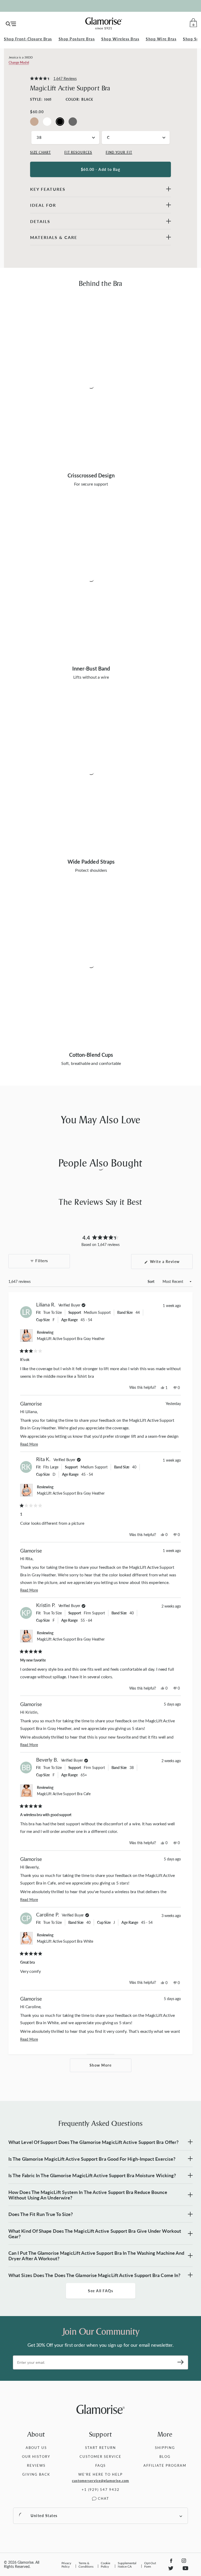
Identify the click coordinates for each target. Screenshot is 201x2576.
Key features (48, 189)
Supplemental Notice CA (127, 2565)
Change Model (19, 62)
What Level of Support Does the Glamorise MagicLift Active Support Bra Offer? (93, 2142)
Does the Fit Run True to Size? (41, 2214)
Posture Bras (77, 39)
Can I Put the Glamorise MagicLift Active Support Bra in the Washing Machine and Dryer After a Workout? (96, 2256)
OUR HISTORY (36, 2456)
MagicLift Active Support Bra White (65, 1941)
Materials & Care (54, 237)
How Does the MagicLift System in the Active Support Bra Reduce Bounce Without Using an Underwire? (88, 2195)
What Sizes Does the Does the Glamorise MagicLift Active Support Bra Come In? (94, 2275)
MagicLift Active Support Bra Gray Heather (71, 1339)
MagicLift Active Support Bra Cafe (64, 1794)
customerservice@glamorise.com (100, 2481)
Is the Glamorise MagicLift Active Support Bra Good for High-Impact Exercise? (92, 2159)
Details (40, 221)
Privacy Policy (66, 2565)
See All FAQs (100, 2291)
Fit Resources (78, 152)
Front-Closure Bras (28, 39)
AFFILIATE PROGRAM (165, 2465)
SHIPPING (165, 2447)
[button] (53, 79)
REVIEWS (36, 2465)
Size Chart (40, 152)
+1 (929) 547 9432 (101, 2489)
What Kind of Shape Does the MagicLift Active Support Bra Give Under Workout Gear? (95, 2234)
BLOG (165, 2456)
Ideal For (43, 205)
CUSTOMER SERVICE (100, 2456)
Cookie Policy (105, 2565)
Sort (151, 1281)
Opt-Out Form (150, 2565)
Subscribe (179, 2362)
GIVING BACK (36, 2474)
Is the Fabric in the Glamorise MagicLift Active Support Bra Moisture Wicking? (92, 2175)
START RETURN (100, 2447)
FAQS (100, 2465)
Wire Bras (161, 39)
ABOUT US (36, 2447)
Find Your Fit (119, 152)
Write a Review (171, 1264)
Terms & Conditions (86, 2565)
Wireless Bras (120, 39)
